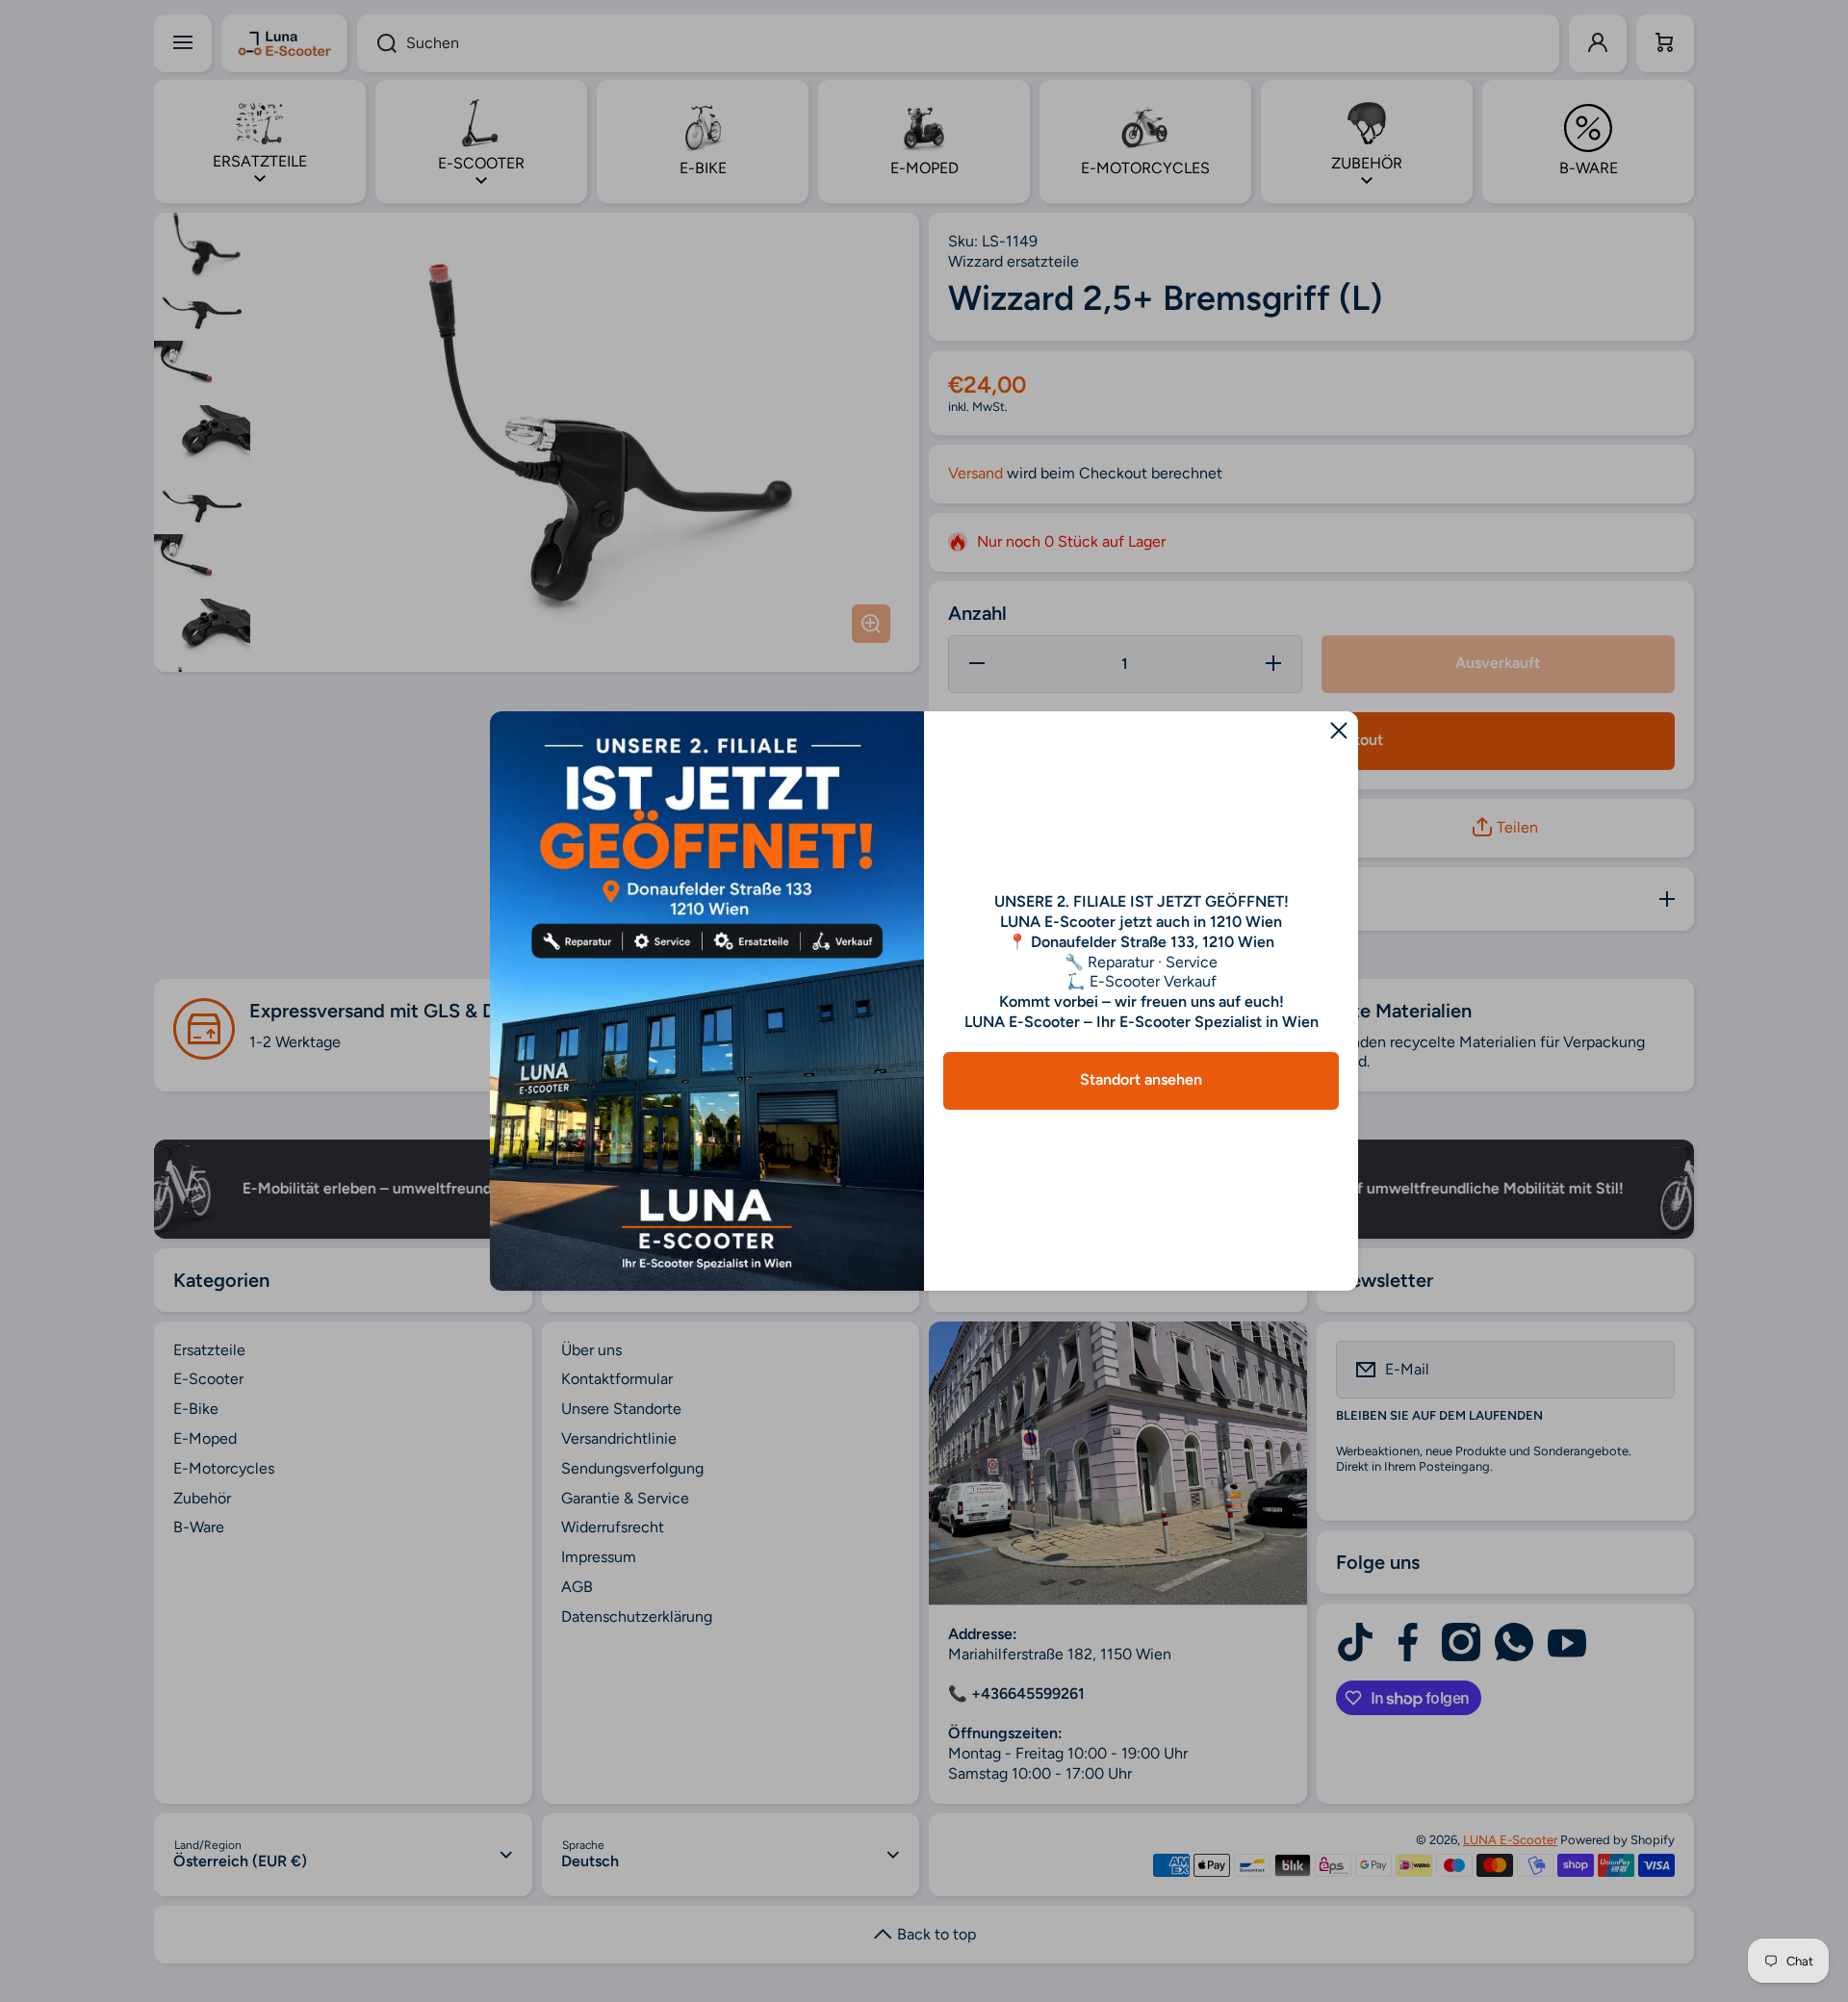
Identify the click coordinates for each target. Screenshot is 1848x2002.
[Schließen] (1339, 731)
